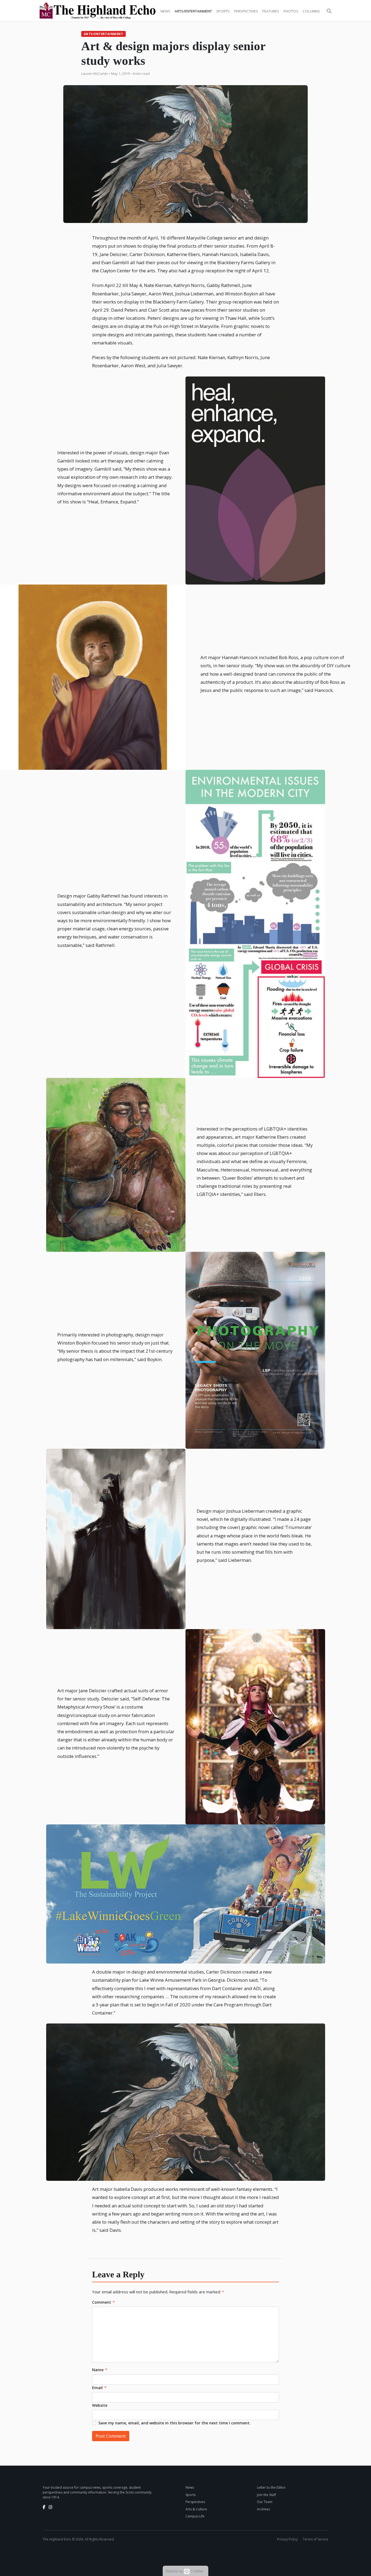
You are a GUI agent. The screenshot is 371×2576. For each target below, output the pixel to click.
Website (100, 2405)
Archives (263, 2509)
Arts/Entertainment (193, 11)
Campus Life (195, 2516)
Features (271, 11)
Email (99, 2388)
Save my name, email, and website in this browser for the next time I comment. (175, 2423)
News (165, 11)
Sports (223, 11)
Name (100, 2370)
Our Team (265, 2502)
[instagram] (51, 2507)
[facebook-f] (44, 2507)
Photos (291, 11)
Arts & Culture (196, 2509)
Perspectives (246, 11)
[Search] (329, 11)
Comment (103, 2302)
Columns (311, 11)
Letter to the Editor (271, 2487)
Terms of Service (316, 2539)
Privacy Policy (287, 2539)
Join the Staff (266, 2495)
